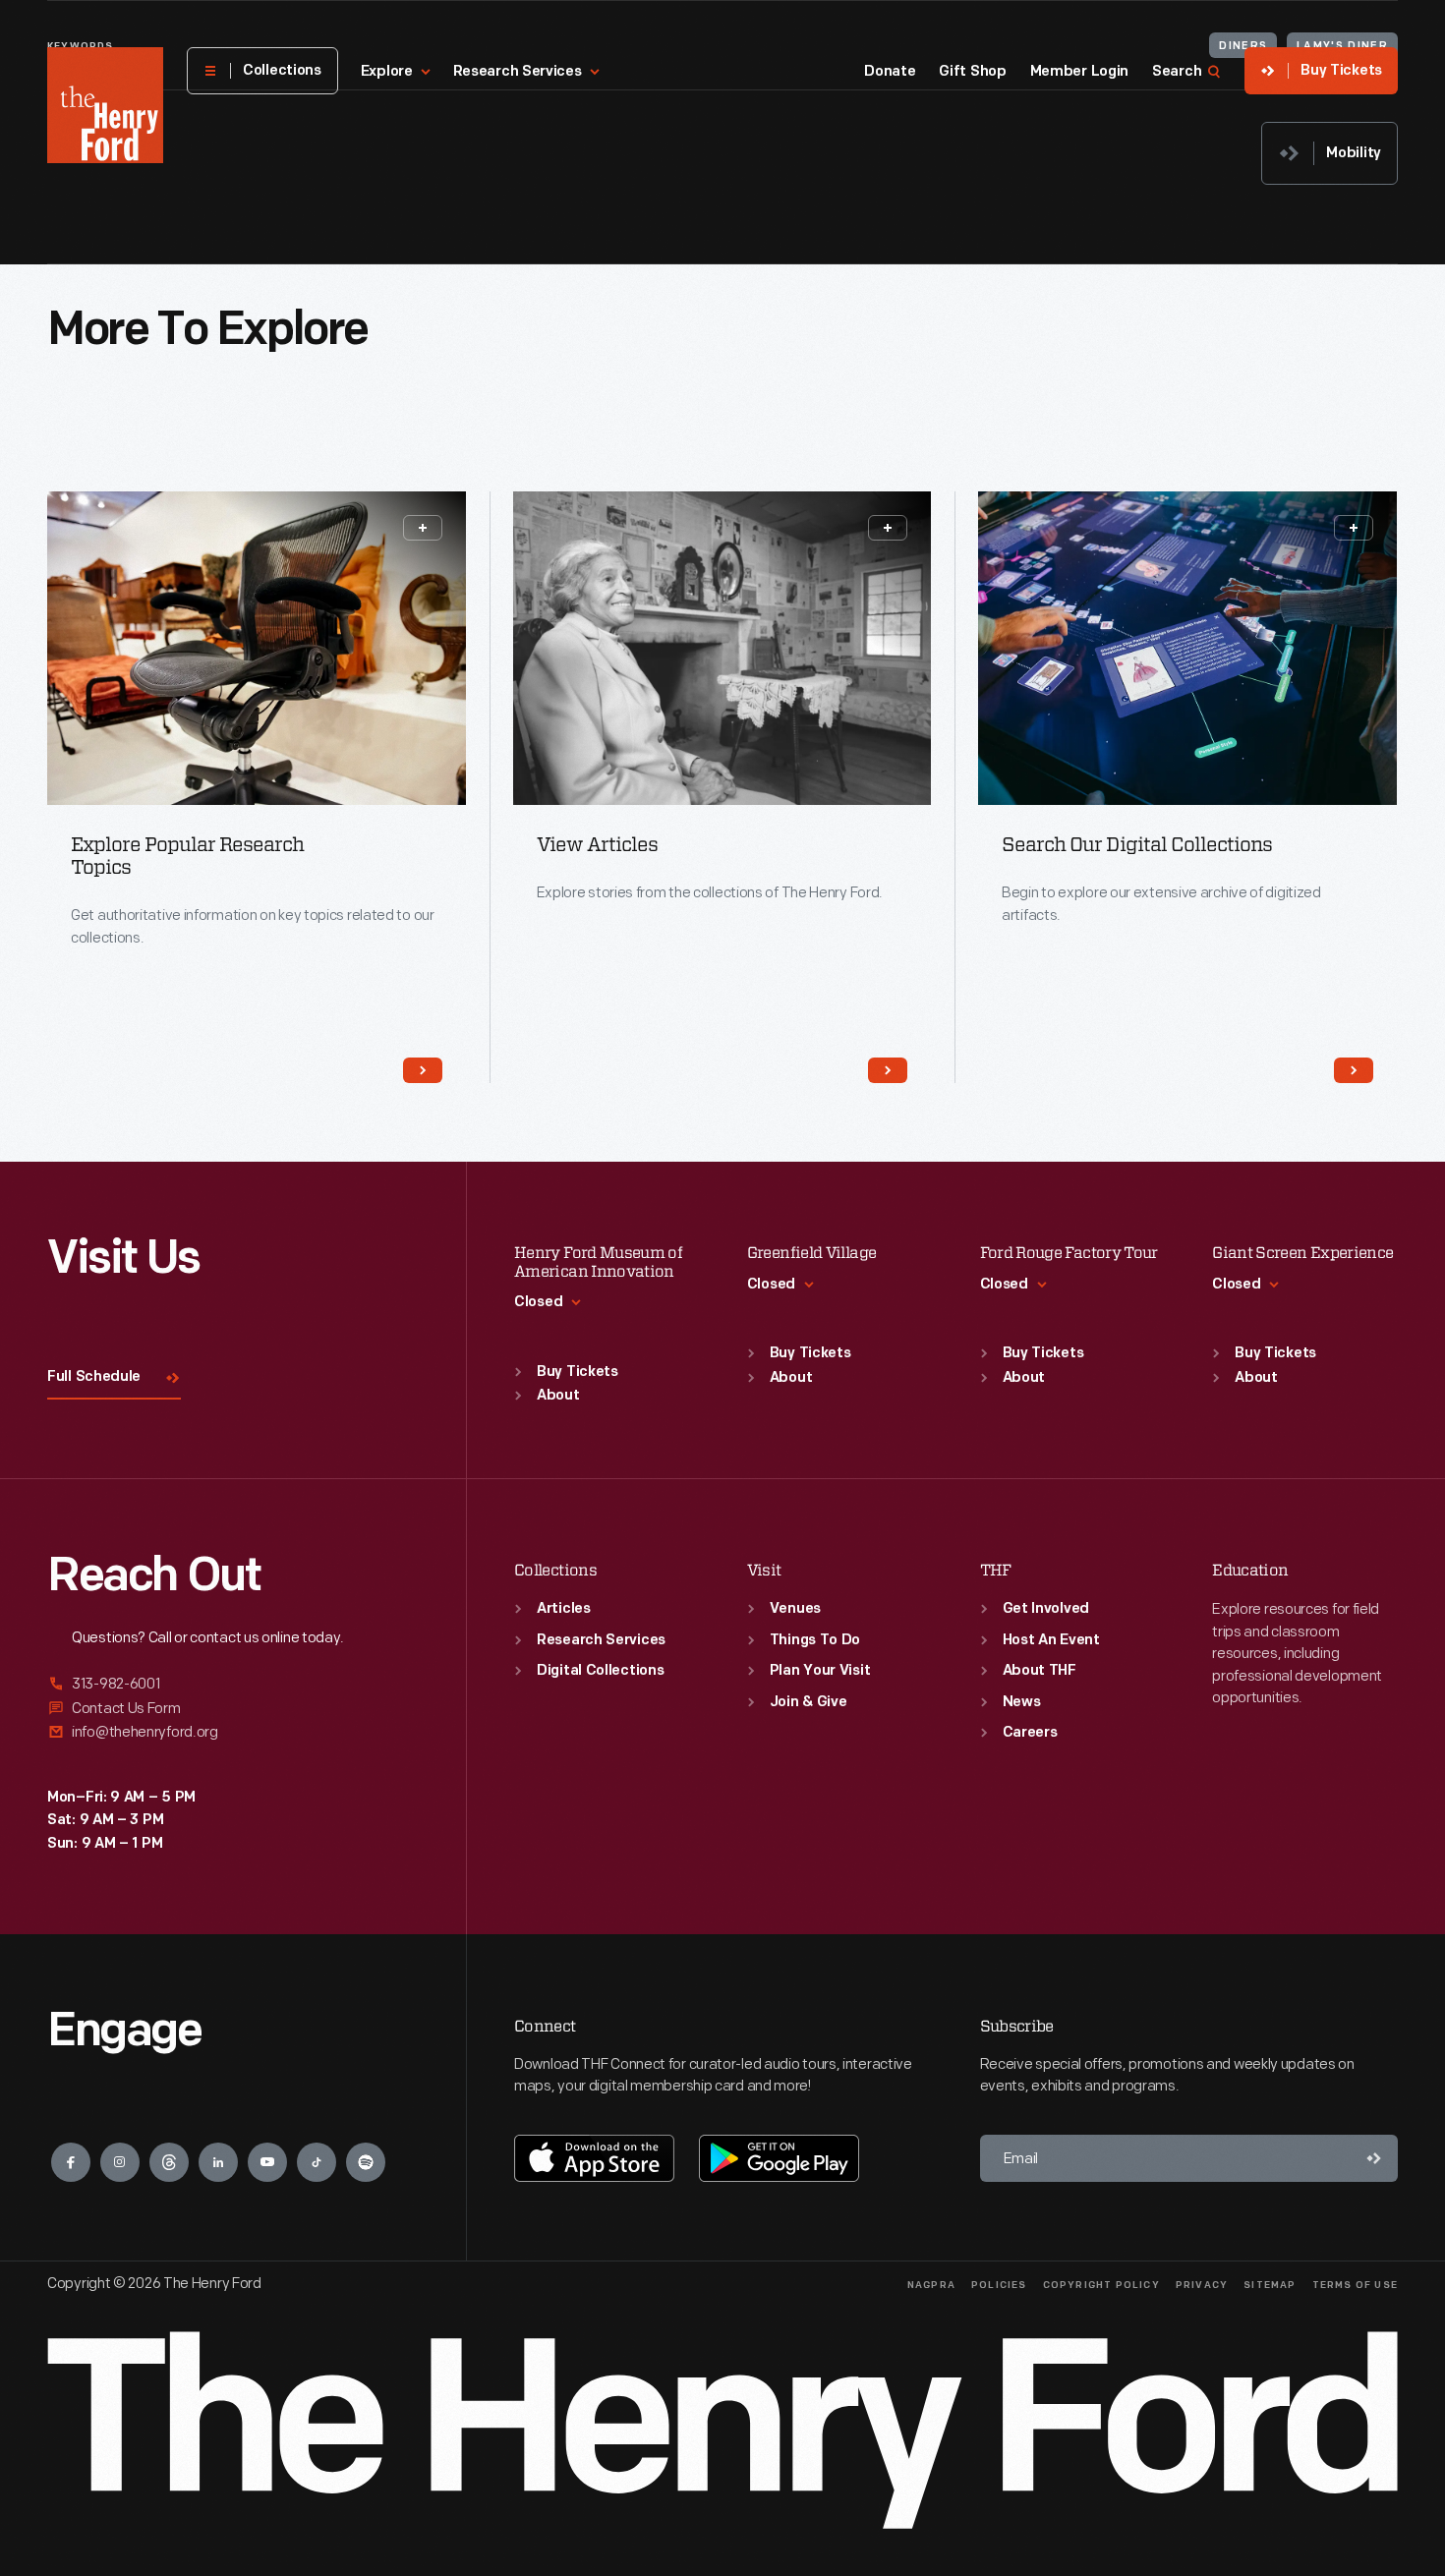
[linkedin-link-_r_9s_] (218, 2162)
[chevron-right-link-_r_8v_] (888, 1070)
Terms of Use (1355, 2286)
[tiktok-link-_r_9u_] (317, 2162)
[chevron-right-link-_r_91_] (1354, 1070)
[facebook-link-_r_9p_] (71, 2162)
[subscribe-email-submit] (1374, 2158)
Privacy (1202, 2286)
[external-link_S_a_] (233, 1685)
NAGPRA (931, 2286)
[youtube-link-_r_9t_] (267, 2162)
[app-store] (594, 2158)
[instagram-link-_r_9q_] (120, 2162)
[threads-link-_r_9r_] (169, 2162)
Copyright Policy (1101, 2286)
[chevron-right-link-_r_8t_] (423, 1070)
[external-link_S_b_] (233, 1709)
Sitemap (1270, 2286)
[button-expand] (423, 528)
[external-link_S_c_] (233, 1732)
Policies (999, 2286)
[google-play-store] (779, 2158)
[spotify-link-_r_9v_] (366, 2162)
